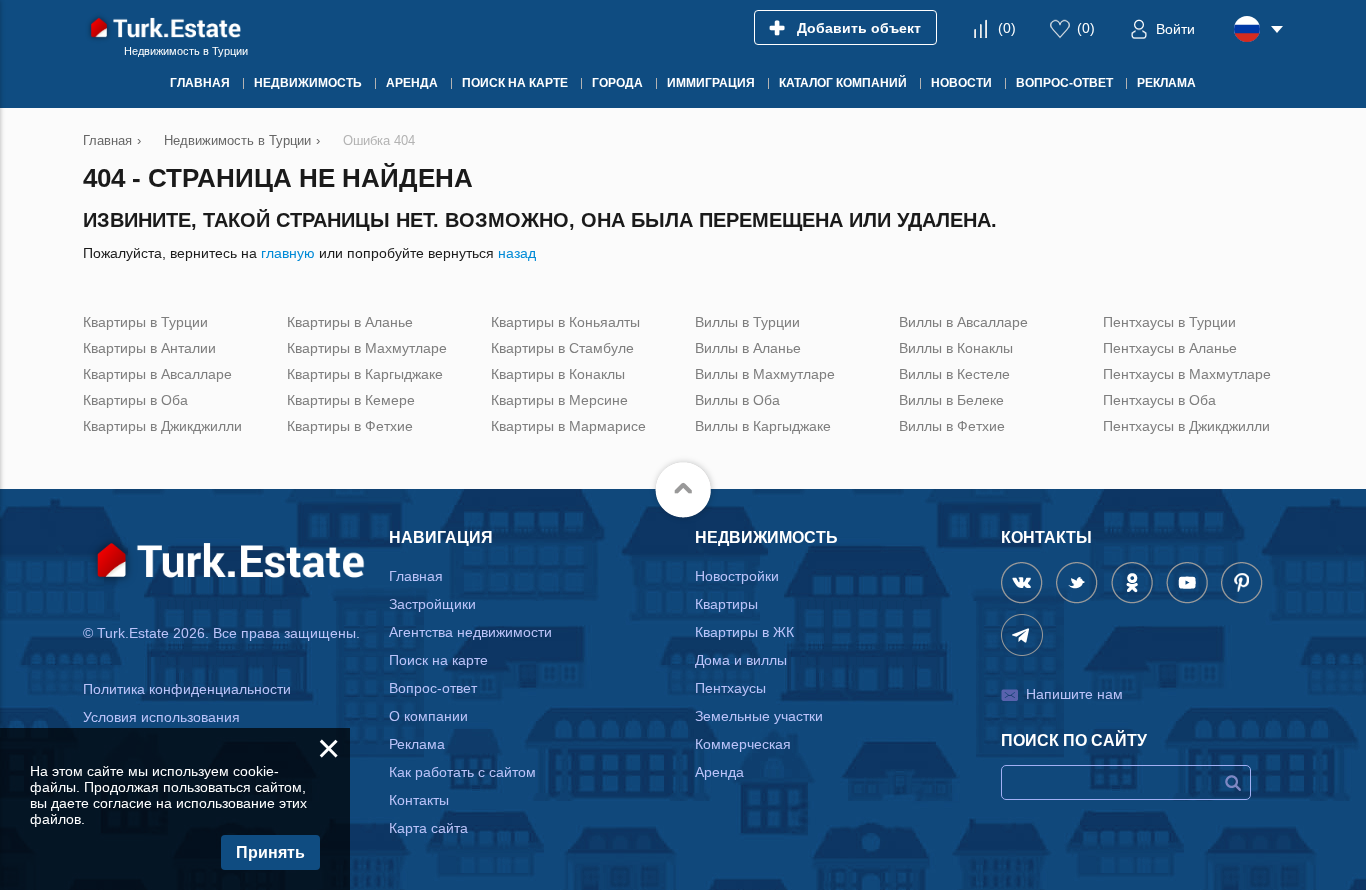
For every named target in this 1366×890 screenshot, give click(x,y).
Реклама (417, 744)
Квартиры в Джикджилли (162, 426)
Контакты (419, 800)
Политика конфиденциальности (187, 689)
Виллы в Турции (747, 322)
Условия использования (161, 717)
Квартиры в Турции (145, 322)
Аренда (719, 772)
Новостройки (737, 576)
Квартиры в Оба (135, 400)
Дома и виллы (741, 660)
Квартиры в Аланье (350, 322)
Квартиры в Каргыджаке (365, 374)
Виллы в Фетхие (952, 426)
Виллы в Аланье (748, 348)
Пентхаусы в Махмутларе (1187, 374)
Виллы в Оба (737, 400)
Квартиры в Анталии (149, 348)
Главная (416, 576)
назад (517, 253)
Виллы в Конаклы (956, 348)
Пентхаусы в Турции (1169, 322)
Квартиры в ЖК (744, 632)
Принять (270, 852)
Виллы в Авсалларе (963, 322)
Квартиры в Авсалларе (157, 374)
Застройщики (432, 604)
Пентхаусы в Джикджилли (1186, 426)
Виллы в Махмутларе (765, 374)
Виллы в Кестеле (954, 374)
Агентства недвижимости (470, 632)
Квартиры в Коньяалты (565, 322)
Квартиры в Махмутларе (367, 348)
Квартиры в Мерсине (559, 400)
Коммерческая (743, 744)
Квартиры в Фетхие (350, 426)
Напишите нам (1074, 694)
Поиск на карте (438, 660)
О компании (428, 716)
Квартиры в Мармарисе (568, 426)
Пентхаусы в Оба (1159, 400)
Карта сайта (428, 828)
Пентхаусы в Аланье (1170, 348)
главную (288, 253)
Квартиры (726, 604)
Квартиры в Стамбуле (562, 348)
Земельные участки (759, 716)
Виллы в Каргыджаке (763, 426)
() (1007, 28)
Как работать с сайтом (462, 772)
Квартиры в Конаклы (558, 374)
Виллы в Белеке (951, 400)
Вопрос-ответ (433, 688)
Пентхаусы (730, 688)
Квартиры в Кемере (351, 400)
